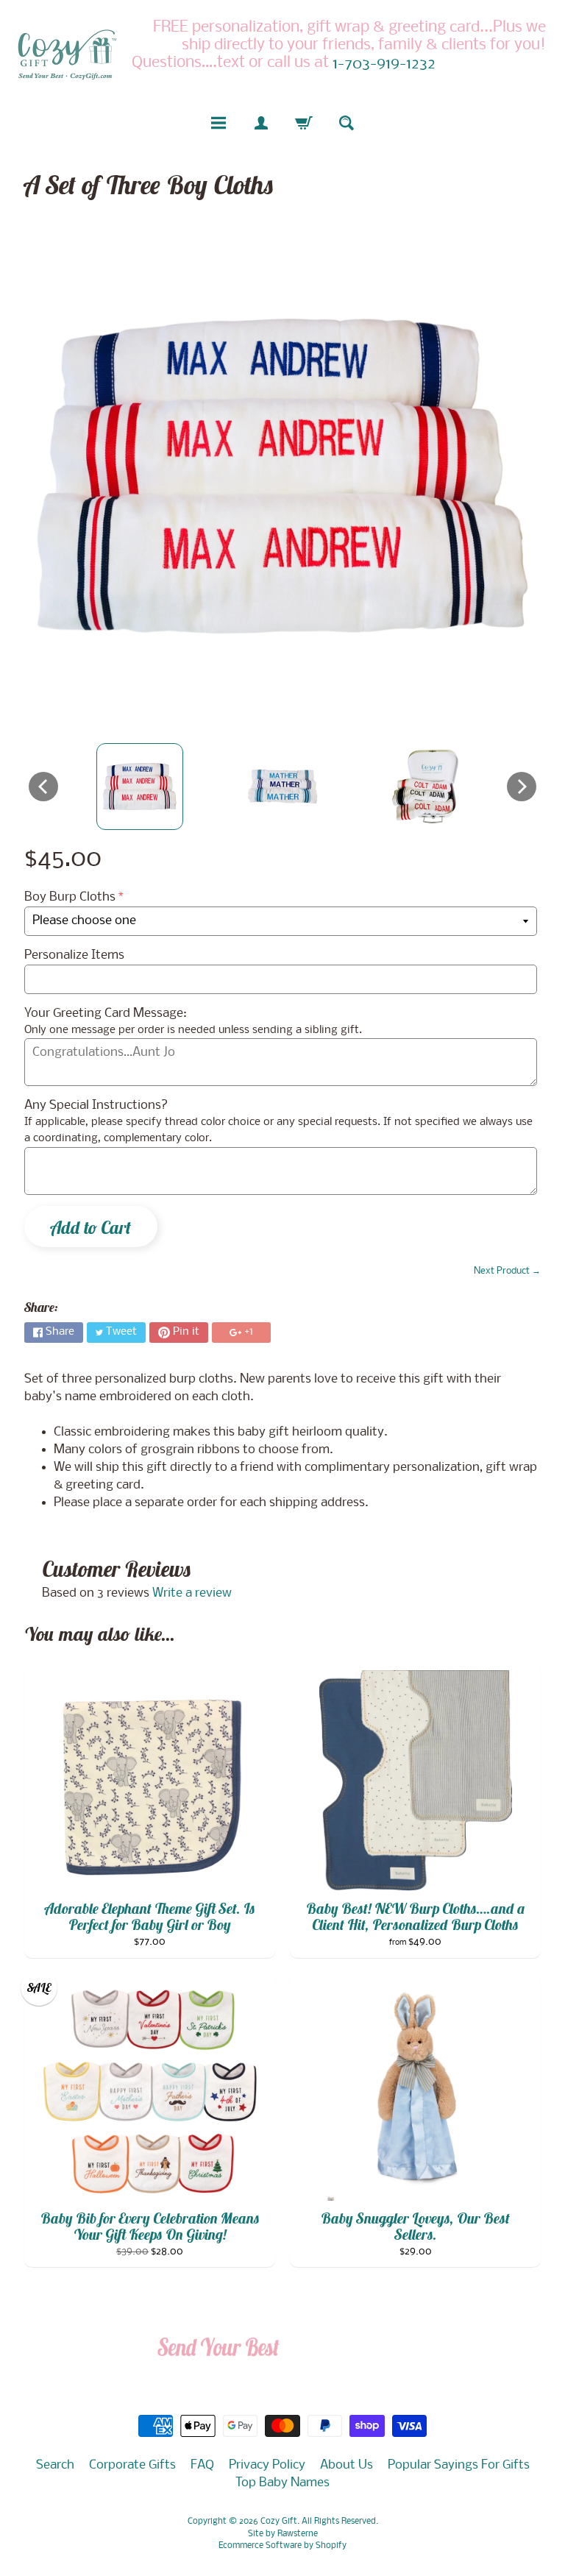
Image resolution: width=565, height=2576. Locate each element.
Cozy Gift (279, 2522)
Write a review (192, 1593)
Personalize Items (74, 955)
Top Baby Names (282, 2483)
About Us (347, 2465)
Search (55, 2465)
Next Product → (507, 1271)
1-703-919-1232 (384, 65)
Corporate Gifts (132, 2465)
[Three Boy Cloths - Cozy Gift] (140, 787)
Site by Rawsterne (283, 2534)
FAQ (202, 2465)
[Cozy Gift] (67, 54)
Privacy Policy (267, 2465)
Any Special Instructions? (96, 1106)
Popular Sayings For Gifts (459, 2465)
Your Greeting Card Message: (106, 1014)
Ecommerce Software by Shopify (282, 2546)
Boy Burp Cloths (70, 897)
